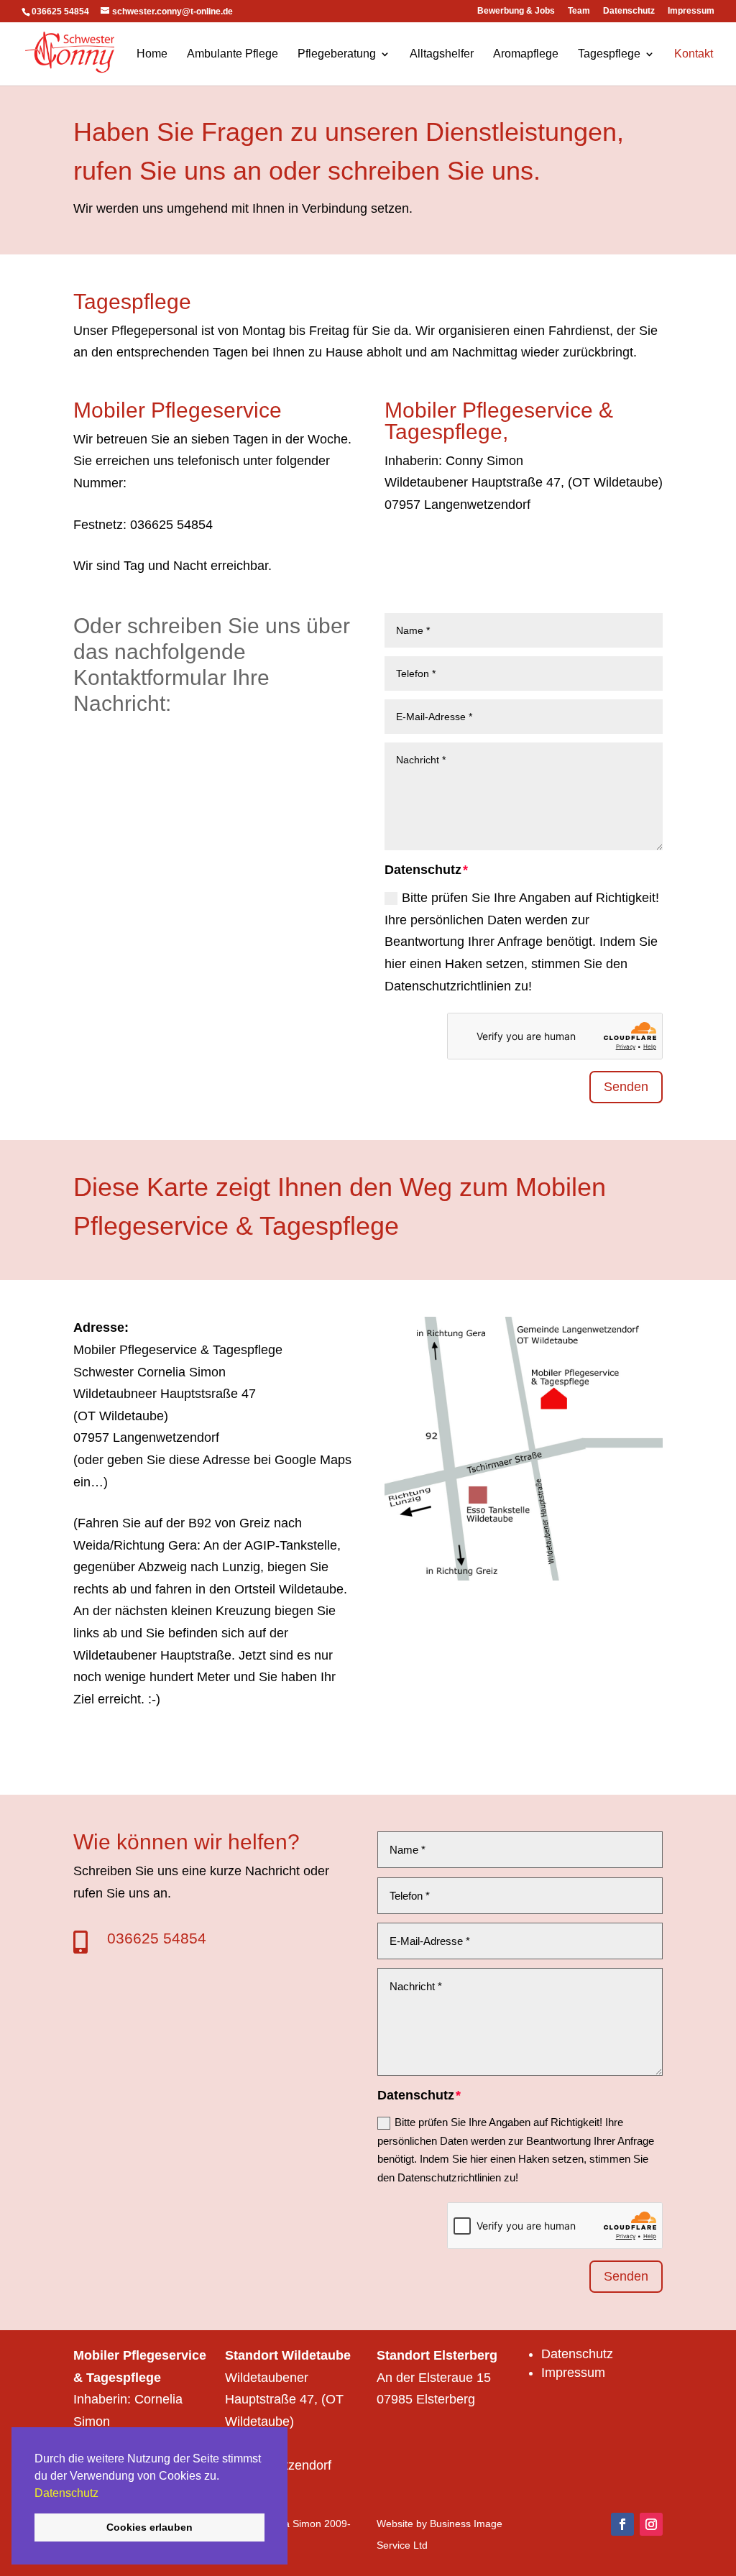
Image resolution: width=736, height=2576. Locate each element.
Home (152, 54)
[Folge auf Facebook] (622, 2524)
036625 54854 (157, 1938)
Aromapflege (526, 54)
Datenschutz (66, 2493)
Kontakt (694, 54)
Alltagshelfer (442, 54)
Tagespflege (609, 54)
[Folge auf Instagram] (651, 2524)
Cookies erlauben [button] (149, 2527)
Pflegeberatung (337, 54)
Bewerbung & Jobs (516, 11)
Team (579, 11)
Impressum (691, 11)
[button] (103, 2494)
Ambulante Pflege (233, 54)
